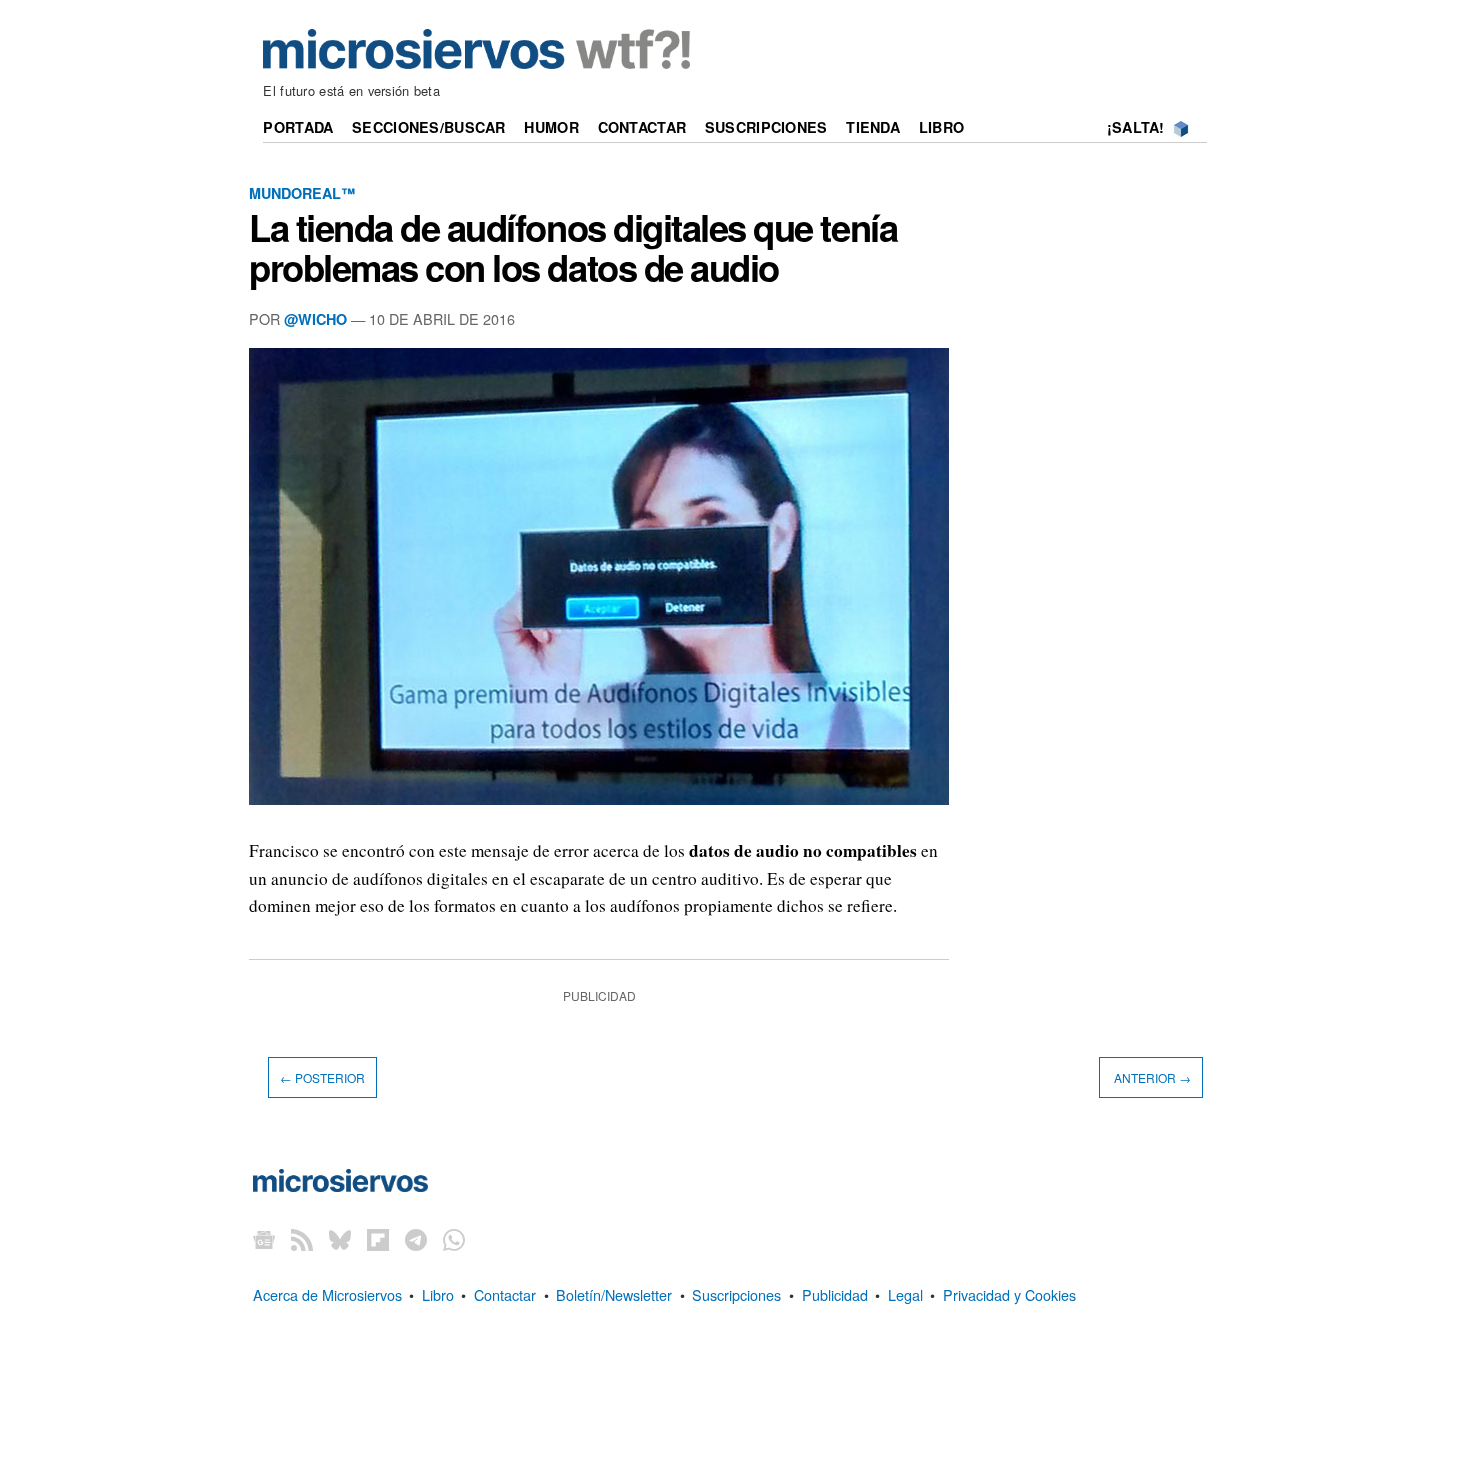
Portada (298, 127)
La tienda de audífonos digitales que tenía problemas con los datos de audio (573, 247)
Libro (941, 127)
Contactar (642, 127)
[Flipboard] (378, 1238)
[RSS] (302, 1238)
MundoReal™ (302, 193)
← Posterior (322, 1077)
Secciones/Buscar (429, 127)
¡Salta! (1136, 127)
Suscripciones (766, 127)
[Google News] (264, 1238)
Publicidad (835, 1294)
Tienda (873, 127)
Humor (551, 127)
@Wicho (315, 319)
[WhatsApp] (454, 1238)
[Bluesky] (340, 1238)
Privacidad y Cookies (1009, 1294)
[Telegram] (416, 1238)
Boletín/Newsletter (614, 1294)
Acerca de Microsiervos (327, 1294)
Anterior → (1151, 1077)
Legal (905, 1294)
